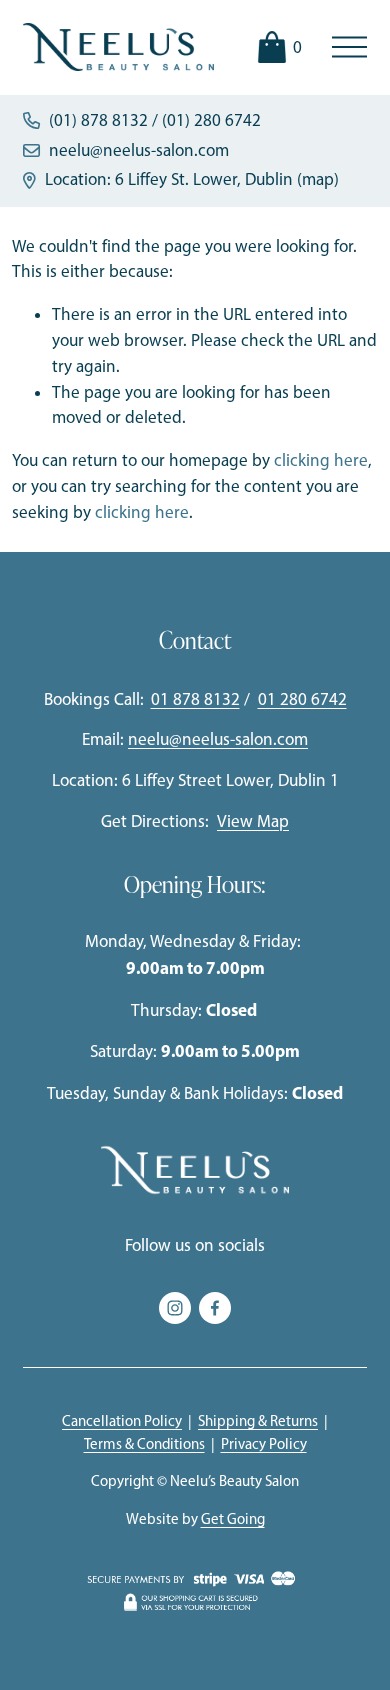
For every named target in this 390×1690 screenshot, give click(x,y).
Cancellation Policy (122, 1421)
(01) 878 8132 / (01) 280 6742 (155, 120)
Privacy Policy (264, 1444)
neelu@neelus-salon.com (139, 150)
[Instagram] (175, 1308)
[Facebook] (215, 1308)
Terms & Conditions (144, 1444)
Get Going (233, 1519)
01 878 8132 (195, 699)
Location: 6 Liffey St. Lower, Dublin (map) (192, 179)
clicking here (321, 460)
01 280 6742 (302, 699)
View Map (253, 821)
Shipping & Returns (258, 1421)
